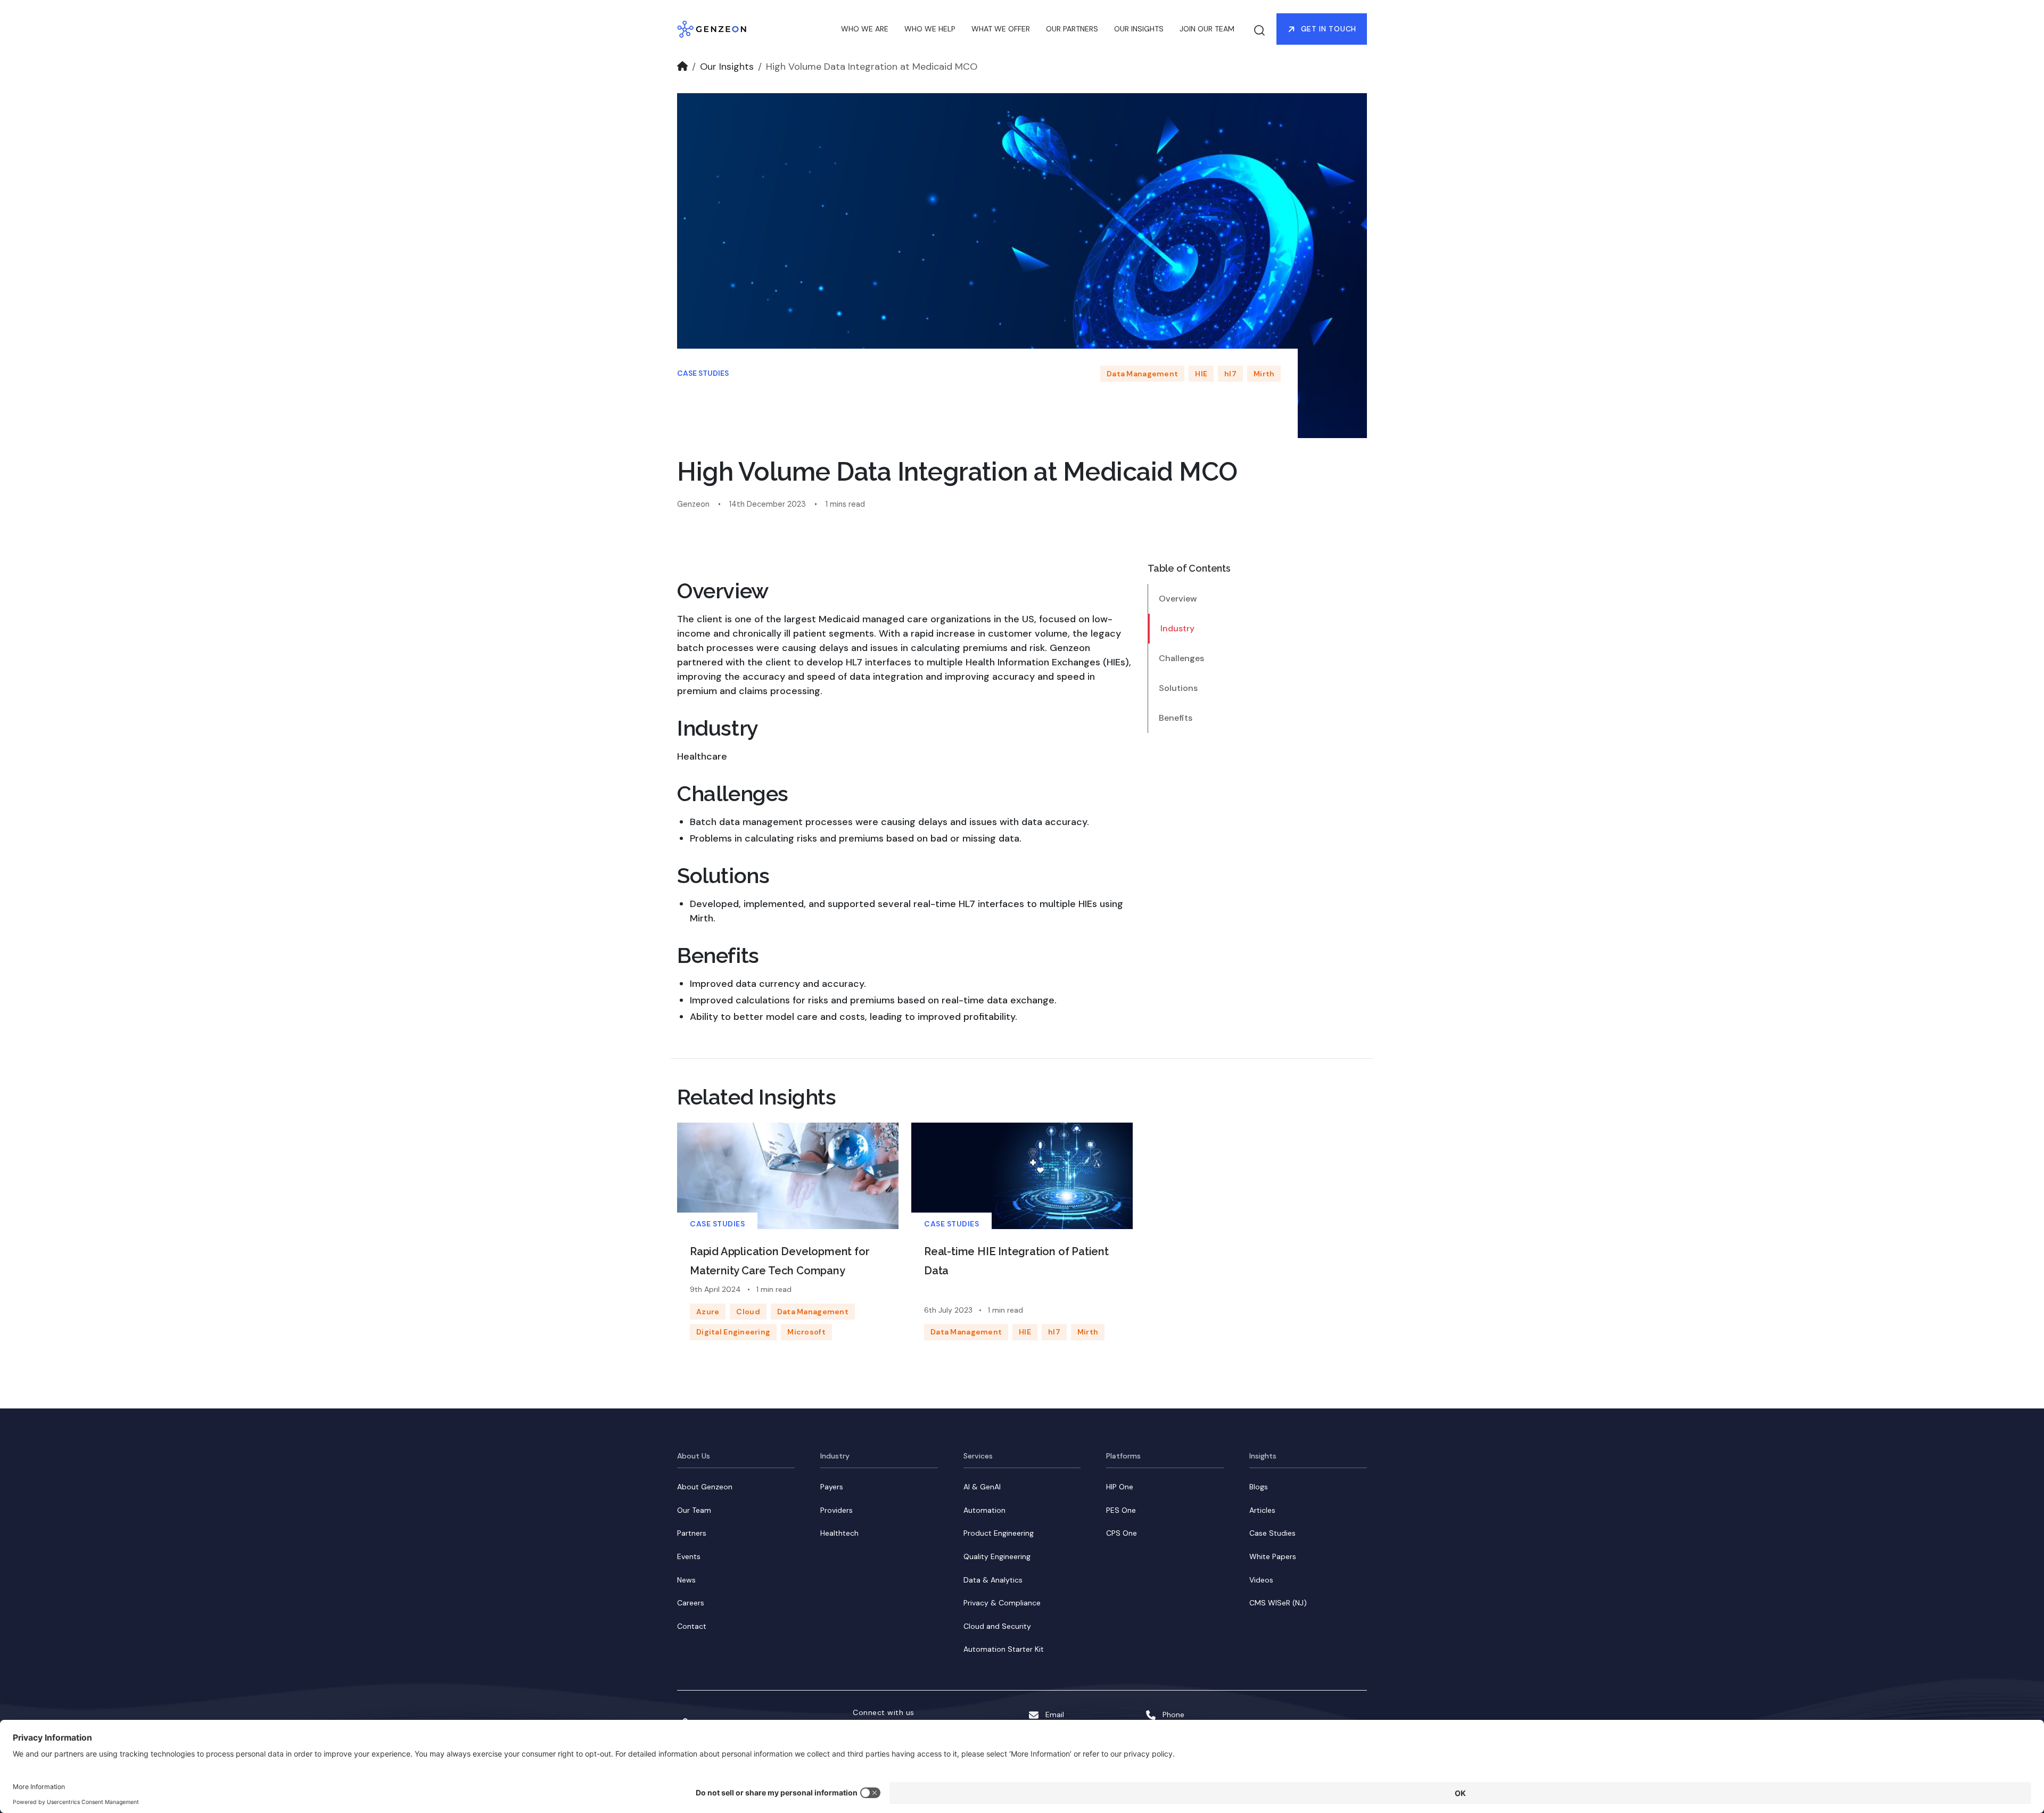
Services (978, 1456)
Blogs (1259, 1487)
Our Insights (727, 67)
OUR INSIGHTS (1139, 29)
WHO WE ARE (865, 29)
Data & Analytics (993, 1580)
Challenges (1181, 658)
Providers (836, 1510)
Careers (691, 1603)
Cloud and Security (997, 1626)
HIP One (1120, 1487)
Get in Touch (1329, 29)
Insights (1263, 1456)
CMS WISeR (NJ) (1278, 1603)
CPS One (1122, 1533)
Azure (708, 1312)
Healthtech (839, 1533)
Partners (692, 1533)
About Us (694, 1456)
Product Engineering (999, 1533)
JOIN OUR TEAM (1207, 29)
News (686, 1580)
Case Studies (703, 373)
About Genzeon (705, 1487)
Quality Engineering (997, 1556)
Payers (832, 1487)
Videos (1261, 1580)
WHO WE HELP (930, 29)
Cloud (748, 1312)
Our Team (694, 1510)
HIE (1201, 374)
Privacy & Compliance (1002, 1603)
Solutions (1178, 688)
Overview (1178, 599)
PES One (1121, 1510)
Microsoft (806, 1332)
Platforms (1123, 1456)
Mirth (1264, 374)
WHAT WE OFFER (1001, 29)
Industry (1177, 628)
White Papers (1273, 1556)
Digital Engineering (733, 1332)
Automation (984, 1510)
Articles (1262, 1510)
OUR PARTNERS (1072, 29)
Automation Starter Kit (1004, 1649)
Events (689, 1556)
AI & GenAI (982, 1487)
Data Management (1142, 374)
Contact (692, 1626)
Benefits (1176, 718)
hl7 (1230, 374)
